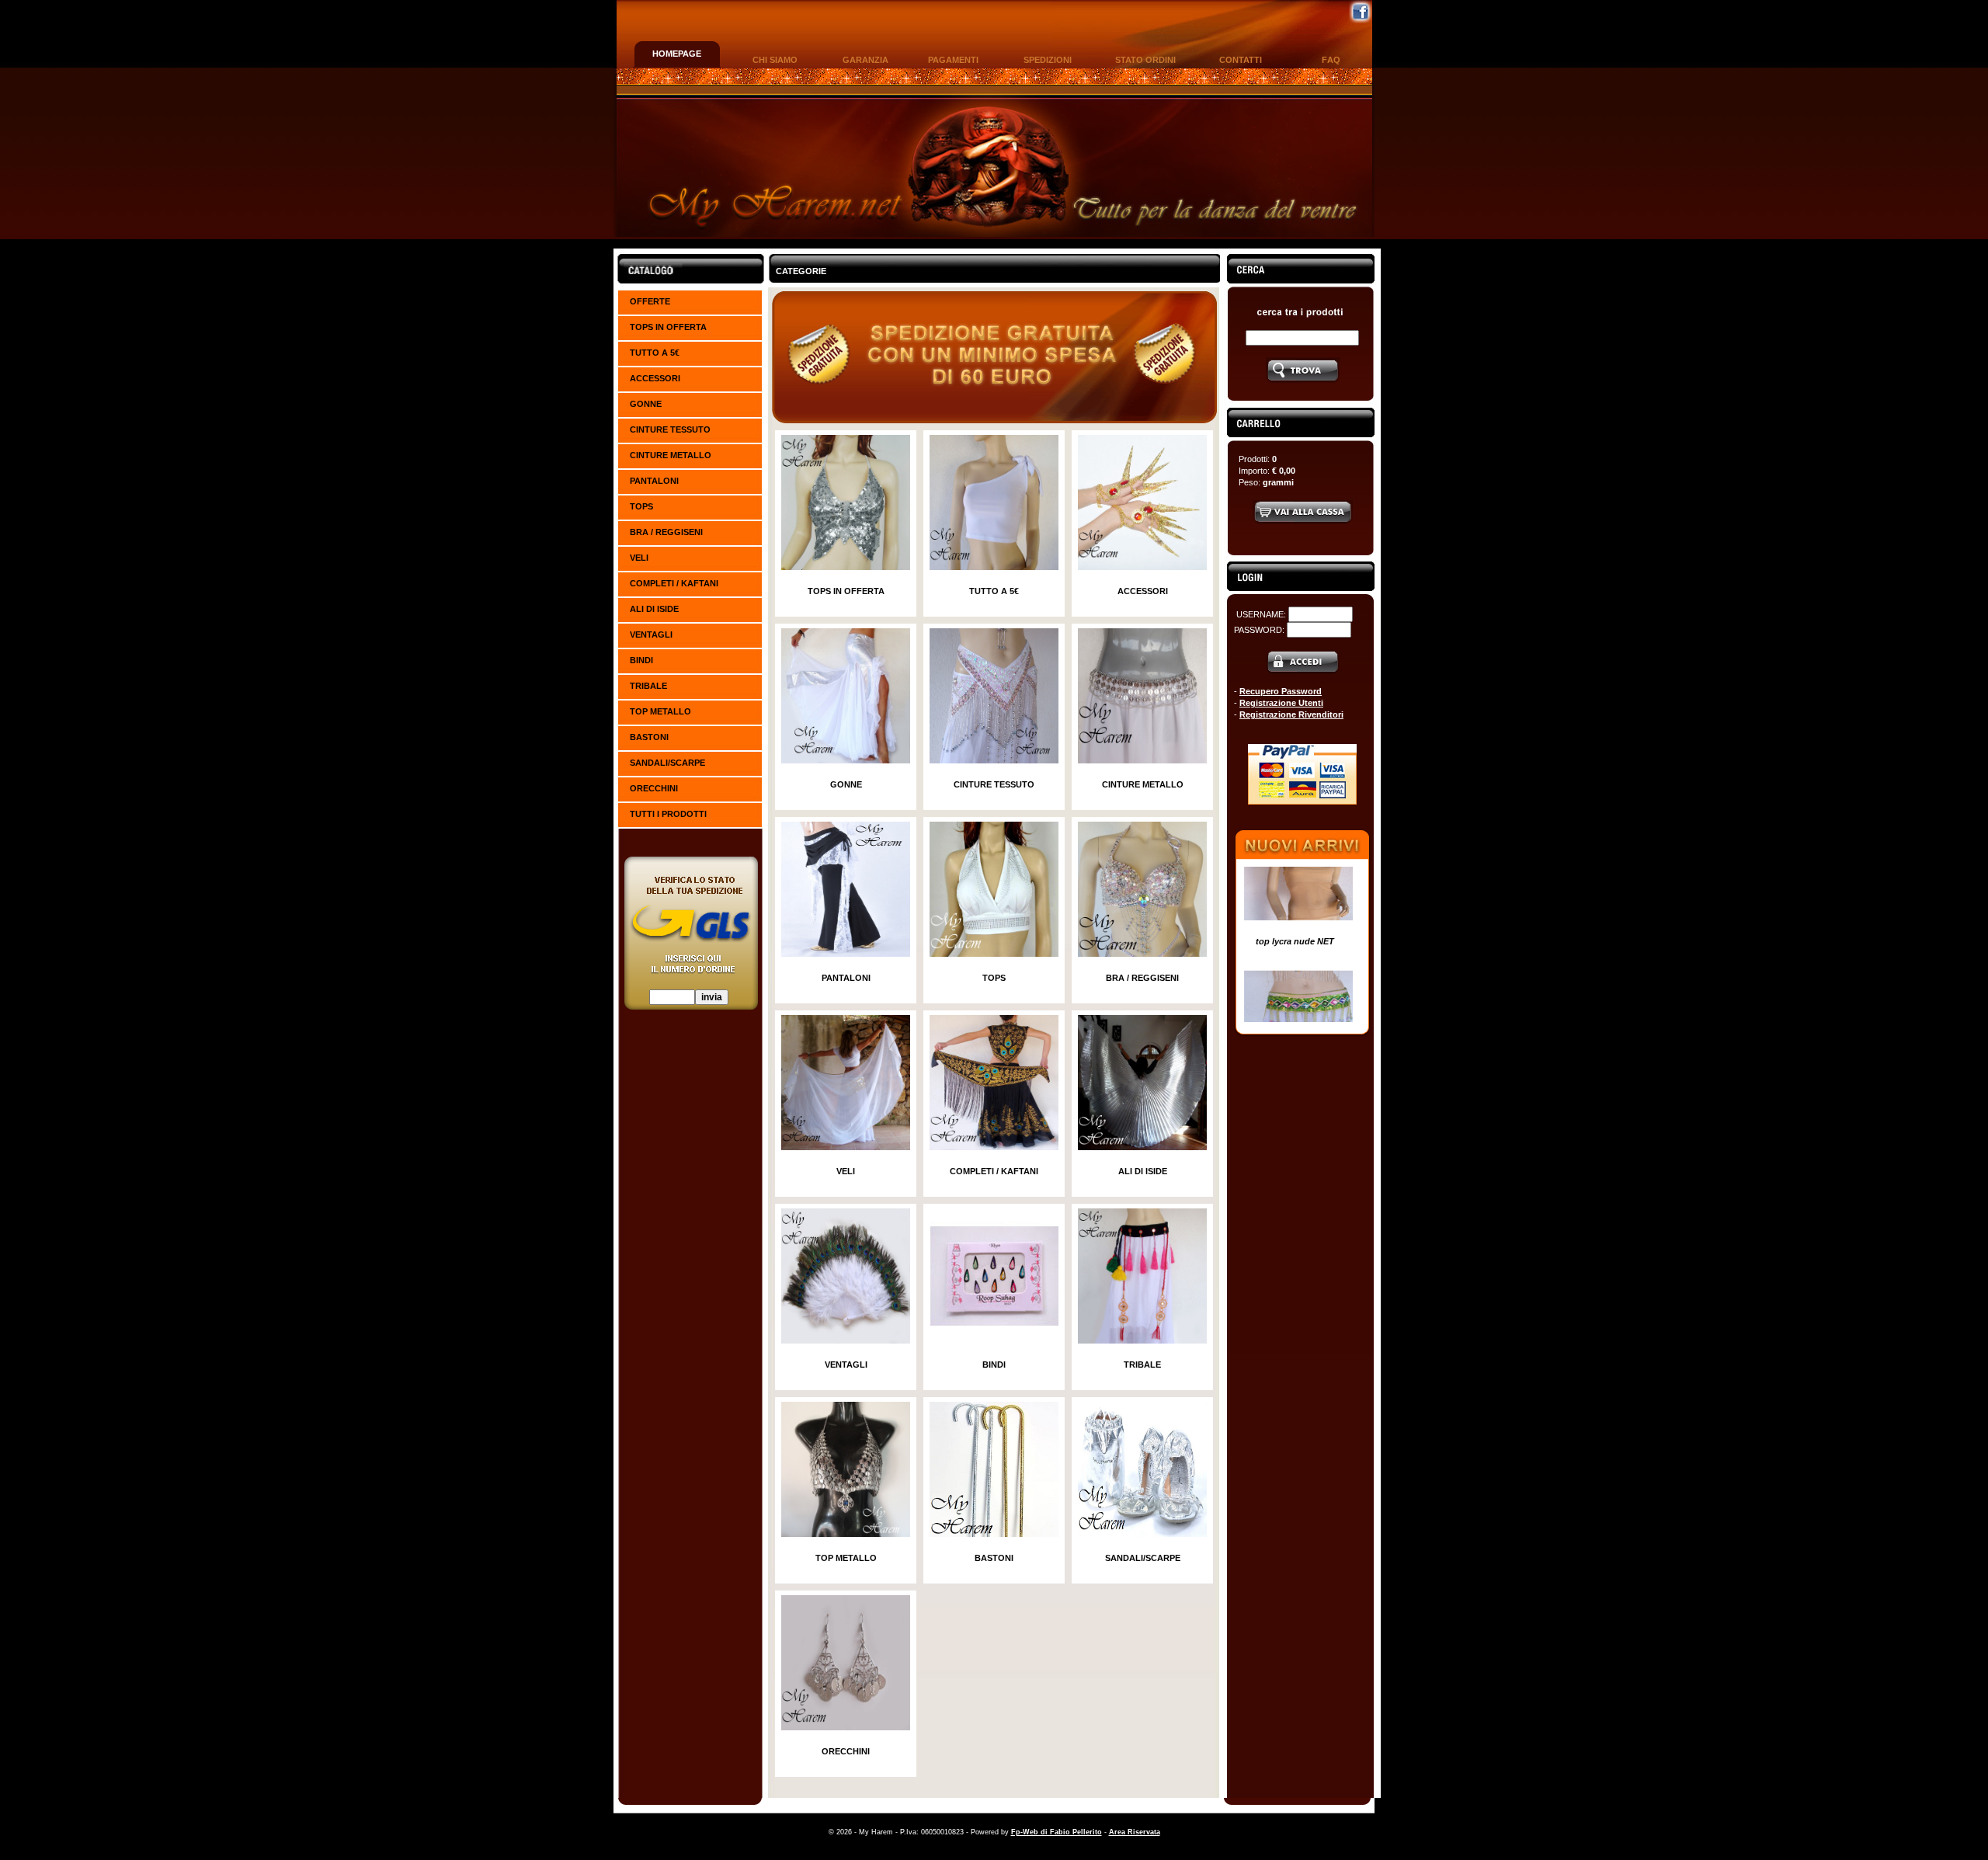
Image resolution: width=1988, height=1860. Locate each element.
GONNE (646, 404)
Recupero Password (1281, 691)
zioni (1048, 60)
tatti (1241, 60)
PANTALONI (654, 481)
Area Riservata (1135, 1832)
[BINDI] (994, 1340)
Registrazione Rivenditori (1291, 714)
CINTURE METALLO (671, 455)
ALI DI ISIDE (654, 609)
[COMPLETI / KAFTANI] (994, 1147)
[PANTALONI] (846, 954)
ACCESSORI (655, 378)
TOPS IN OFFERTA (668, 327)
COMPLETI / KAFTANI (674, 583)
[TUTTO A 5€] (994, 567)
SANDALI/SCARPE (667, 763)
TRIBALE (648, 686)
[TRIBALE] (1142, 1340)
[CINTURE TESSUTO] (994, 760)
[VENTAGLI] (846, 1340)
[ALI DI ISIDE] (1142, 1147)
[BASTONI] (994, 1534)
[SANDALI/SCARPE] (1142, 1534)
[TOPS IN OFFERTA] (846, 567)
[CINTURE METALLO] (1142, 760)
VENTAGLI (651, 634)
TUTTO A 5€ (655, 353)
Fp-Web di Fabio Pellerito (1057, 1832)
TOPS (641, 506)
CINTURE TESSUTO (670, 429)
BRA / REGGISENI (666, 532)
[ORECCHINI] (846, 1727)
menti (953, 60)
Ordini (1145, 60)
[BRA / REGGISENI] (1142, 954)
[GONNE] (846, 760)
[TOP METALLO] (846, 1534)
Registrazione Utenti (1281, 703)
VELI (639, 558)
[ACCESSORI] (1142, 567)
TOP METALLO (660, 711)
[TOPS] (994, 954)
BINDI (641, 660)
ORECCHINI (654, 788)
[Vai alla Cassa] (1303, 522)
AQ (1331, 60)
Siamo (775, 60)
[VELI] (846, 1147)
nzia (865, 60)
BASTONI (649, 737)
